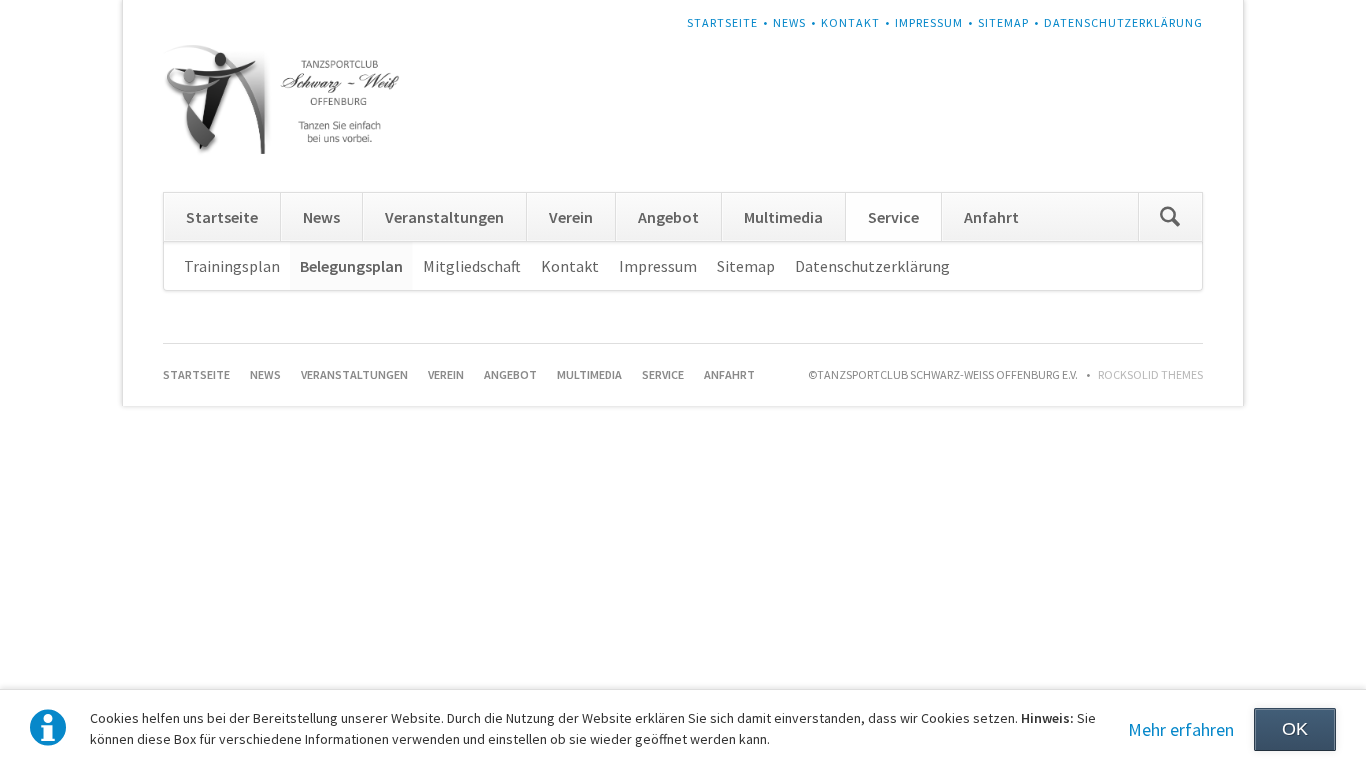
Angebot (668, 217)
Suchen (1170, 217)
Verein (571, 217)
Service (893, 217)
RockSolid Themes (1150, 374)
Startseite (722, 22)
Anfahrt (991, 217)
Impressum (929, 22)
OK (1295, 729)
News (789, 22)
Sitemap (1003, 22)
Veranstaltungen (444, 217)
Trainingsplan (232, 266)
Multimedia (783, 217)
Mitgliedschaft (472, 266)
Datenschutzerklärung (1123, 22)
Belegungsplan (351, 266)
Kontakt (850, 22)
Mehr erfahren (1181, 729)
